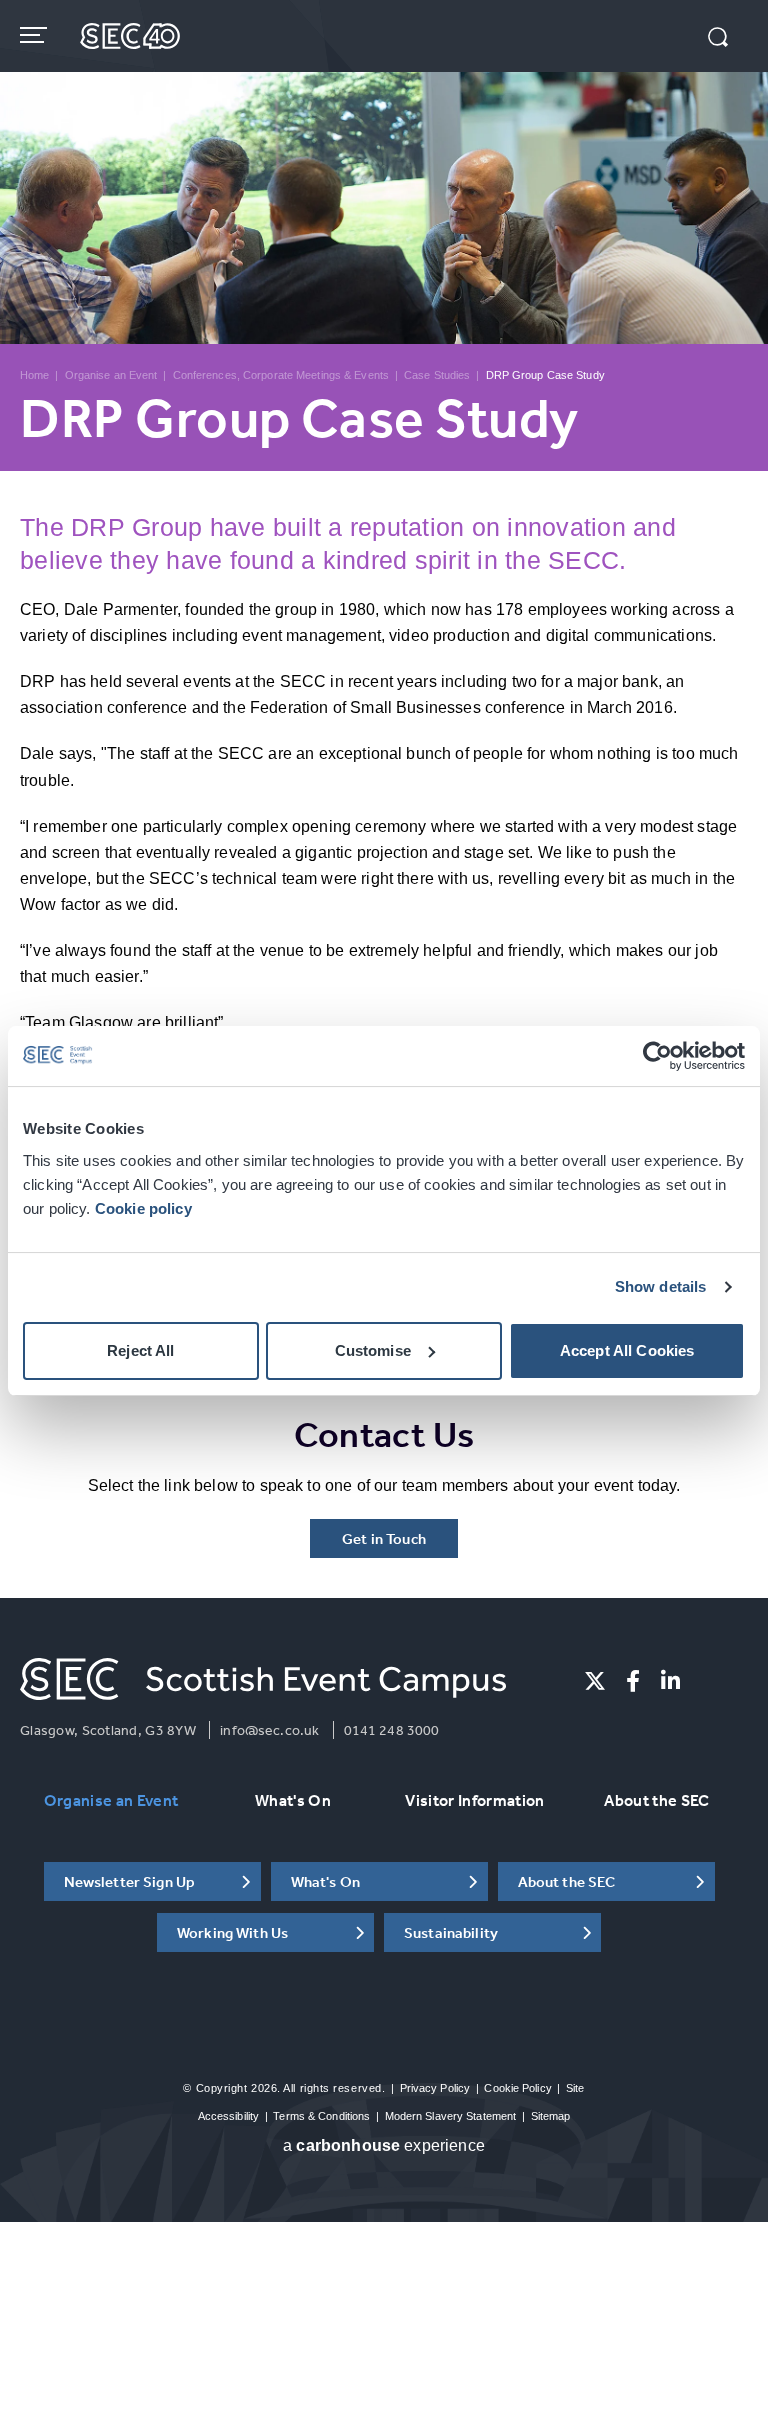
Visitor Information (474, 1800)
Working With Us (232, 1932)
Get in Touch (384, 1538)
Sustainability (451, 1932)
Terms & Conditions (321, 2116)
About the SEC (656, 1800)
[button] (718, 39)
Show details (661, 1286)
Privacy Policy (435, 2088)
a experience (384, 2145)
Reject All (141, 1350)
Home (34, 375)
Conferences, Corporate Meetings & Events (281, 375)
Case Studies (437, 375)
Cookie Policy (517, 2088)
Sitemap (551, 2116)
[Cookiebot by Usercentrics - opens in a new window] (657, 1056)
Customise (373, 1350)
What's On (293, 1800)
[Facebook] (633, 1681)
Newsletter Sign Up (130, 1881)
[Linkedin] (670, 1681)
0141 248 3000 (392, 1730)
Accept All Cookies (627, 1350)
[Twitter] (595, 1681)
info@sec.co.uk (269, 1730)
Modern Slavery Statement (451, 2116)
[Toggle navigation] (35, 35)
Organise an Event (111, 375)
